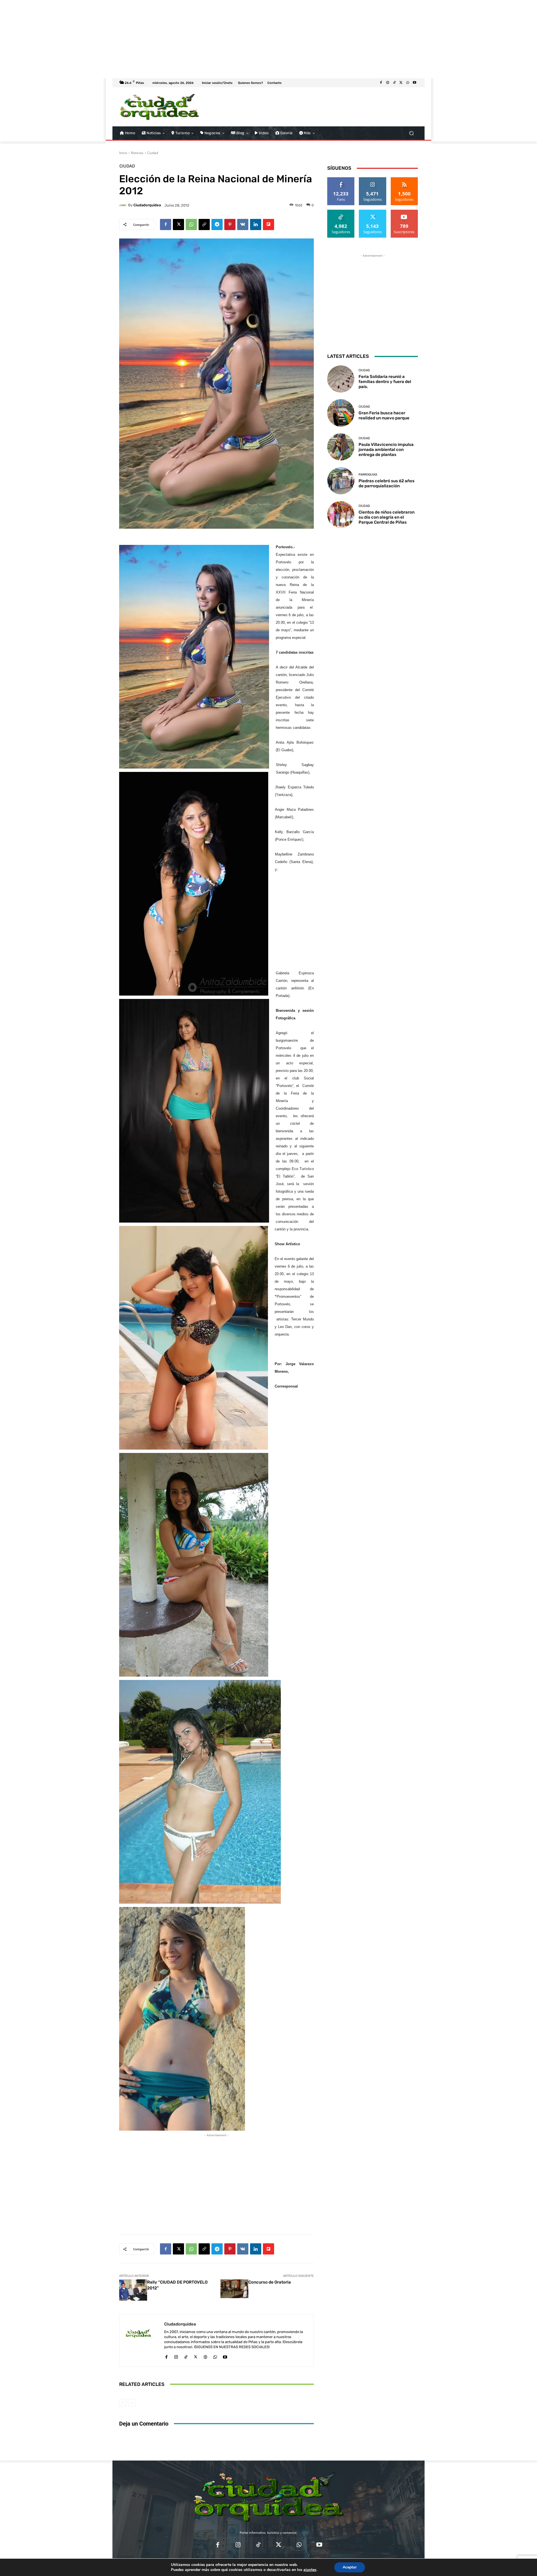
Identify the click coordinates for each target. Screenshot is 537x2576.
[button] (411, 133)
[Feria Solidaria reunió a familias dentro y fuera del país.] (341, 379)
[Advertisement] (168, 39)
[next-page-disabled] (132, 2403)
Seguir (373, 179)
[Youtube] (414, 83)
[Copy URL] (204, 224)
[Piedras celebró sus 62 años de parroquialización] (341, 481)
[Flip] (268, 224)
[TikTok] (394, 83)
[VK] (243, 224)
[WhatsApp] (408, 83)
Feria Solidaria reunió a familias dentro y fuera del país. (385, 382)
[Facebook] (381, 83)
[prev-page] (123, 2403)
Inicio (123, 153)
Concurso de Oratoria (270, 2282)
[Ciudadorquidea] (124, 205)
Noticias (137, 153)
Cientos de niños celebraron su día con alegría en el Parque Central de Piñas (387, 517)
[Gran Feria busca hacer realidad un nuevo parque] (341, 413)
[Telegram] (217, 224)
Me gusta (341, 179)
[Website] (205, 2356)
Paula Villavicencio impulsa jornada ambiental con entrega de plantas (386, 450)
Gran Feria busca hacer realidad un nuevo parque (384, 415)
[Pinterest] (230, 224)
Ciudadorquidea (147, 205)
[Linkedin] (256, 224)
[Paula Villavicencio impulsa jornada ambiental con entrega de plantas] (341, 447)
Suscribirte (404, 212)
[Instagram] (388, 83)
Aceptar (350, 2567)
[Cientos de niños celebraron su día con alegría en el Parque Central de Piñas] (341, 515)
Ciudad (153, 153)
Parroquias (368, 475)
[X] (401, 83)
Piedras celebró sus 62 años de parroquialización (387, 483)
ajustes (310, 2570)
